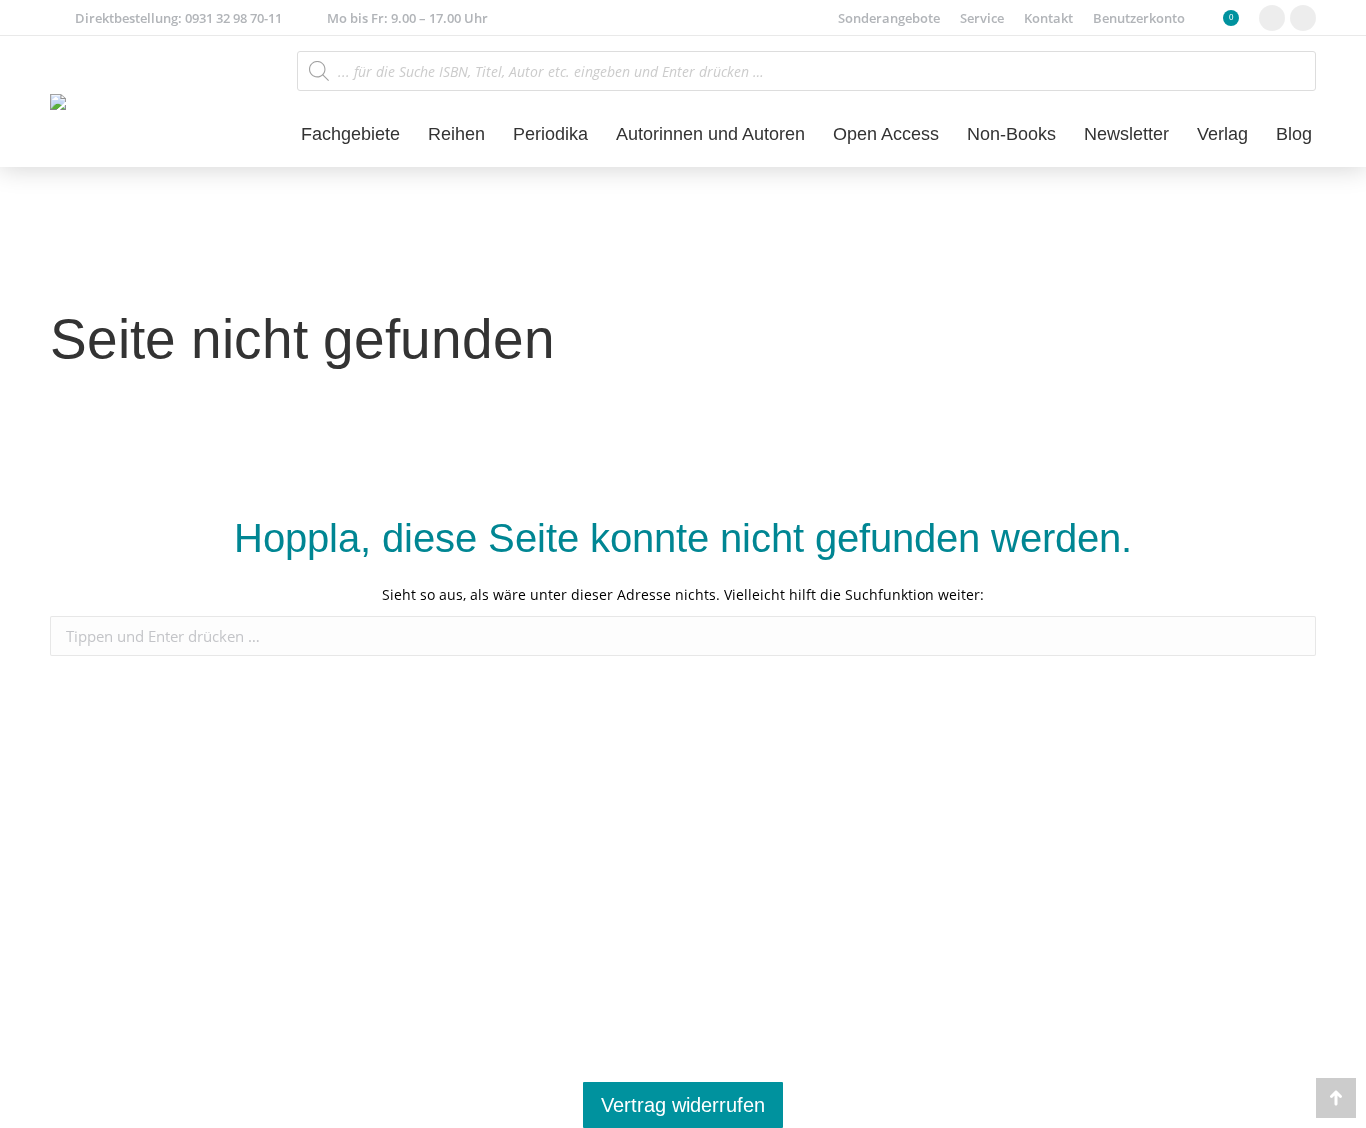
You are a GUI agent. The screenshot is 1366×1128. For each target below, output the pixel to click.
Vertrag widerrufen (683, 1105)
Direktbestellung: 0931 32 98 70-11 (178, 18)
